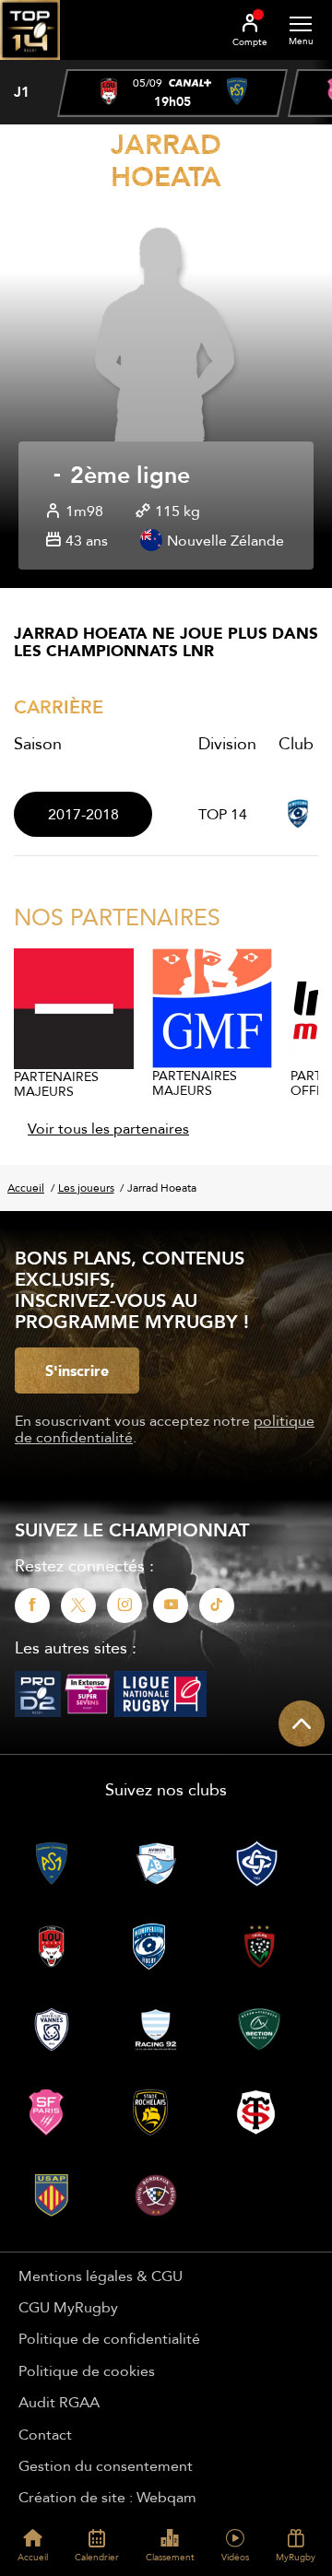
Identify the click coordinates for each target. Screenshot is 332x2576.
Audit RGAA (59, 2402)
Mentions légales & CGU (101, 2276)
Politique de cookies (87, 2370)
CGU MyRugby (68, 2307)
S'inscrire (77, 1370)
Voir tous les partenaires (108, 1128)
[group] (172, 93)
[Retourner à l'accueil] (30, 65)
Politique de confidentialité (109, 2338)
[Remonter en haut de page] (302, 1723)
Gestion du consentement (106, 2465)
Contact (45, 2434)
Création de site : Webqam (107, 2497)
